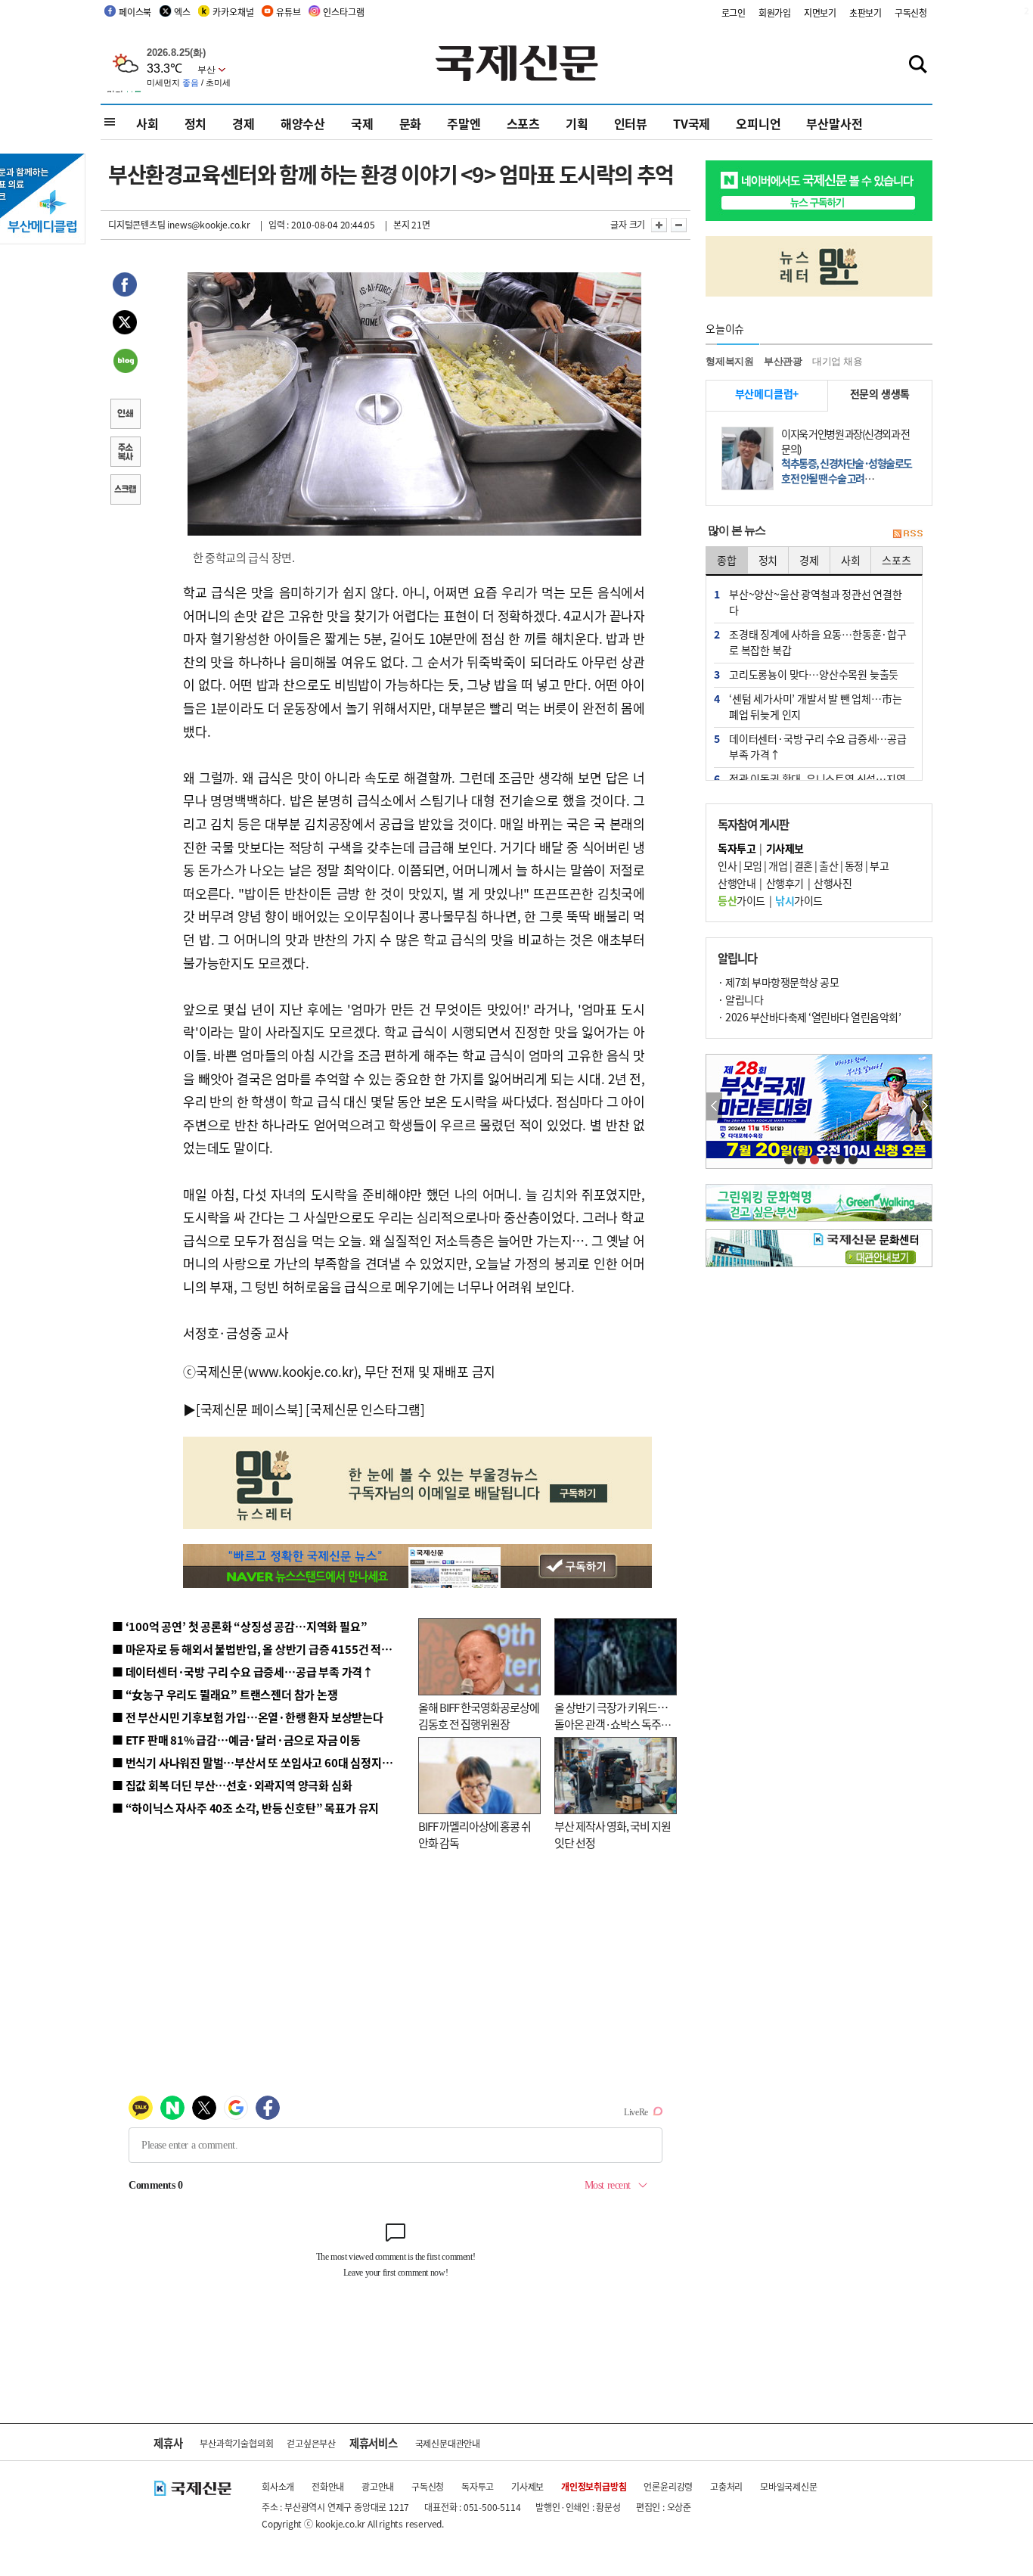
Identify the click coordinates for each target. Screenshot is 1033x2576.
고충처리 (726, 2486)
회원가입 (775, 12)
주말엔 (464, 123)
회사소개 (278, 2486)
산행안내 (737, 883)
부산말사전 (834, 123)
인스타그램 (343, 12)
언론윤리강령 (668, 2486)
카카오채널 (233, 12)
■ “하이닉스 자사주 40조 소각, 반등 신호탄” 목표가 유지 (245, 1808)
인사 (727, 865)
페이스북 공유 (125, 287)
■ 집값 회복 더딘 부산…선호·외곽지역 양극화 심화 (232, 1785)
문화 (411, 123)
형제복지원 (730, 361)
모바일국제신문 (789, 2486)
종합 (727, 560)
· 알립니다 (740, 999)
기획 (577, 123)
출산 (828, 865)
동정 (854, 865)
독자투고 (478, 2486)
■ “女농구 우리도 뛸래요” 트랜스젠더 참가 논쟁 (225, 1694)
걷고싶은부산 (311, 2443)
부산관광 (783, 361)
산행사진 (833, 883)
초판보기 (865, 12)
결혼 (803, 865)
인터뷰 (631, 123)
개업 (778, 865)
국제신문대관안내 (448, 2443)
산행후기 (785, 883)
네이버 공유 (125, 362)
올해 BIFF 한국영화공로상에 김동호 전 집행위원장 (479, 1716)
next (924, 1106)
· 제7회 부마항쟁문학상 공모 (778, 982)
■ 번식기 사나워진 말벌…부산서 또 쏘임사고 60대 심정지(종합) (262, 1762)
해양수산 (303, 123)
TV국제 (692, 123)
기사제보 (527, 2486)
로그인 (734, 12)
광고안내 (378, 2486)
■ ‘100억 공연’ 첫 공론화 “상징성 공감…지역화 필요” (239, 1626)
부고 (879, 865)
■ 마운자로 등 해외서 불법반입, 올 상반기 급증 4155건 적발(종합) (267, 1649)
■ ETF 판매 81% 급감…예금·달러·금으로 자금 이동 (236, 1740)
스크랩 (125, 491)
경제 (244, 123)
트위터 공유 (125, 325)
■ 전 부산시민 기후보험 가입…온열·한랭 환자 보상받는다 (248, 1717)
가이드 (741, 900)
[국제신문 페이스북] (250, 1409)
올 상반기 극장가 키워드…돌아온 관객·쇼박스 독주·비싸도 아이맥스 (611, 1724)
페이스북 (135, 12)
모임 (753, 865)
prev (714, 1106)
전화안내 (328, 2486)
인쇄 (125, 415)
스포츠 (523, 123)
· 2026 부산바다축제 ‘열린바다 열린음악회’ (809, 1017)
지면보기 (820, 12)
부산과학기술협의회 (236, 2443)
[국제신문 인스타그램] (365, 1409)
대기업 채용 (838, 361)
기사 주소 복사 (125, 453)
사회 (147, 123)
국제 (362, 123)
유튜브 (288, 12)
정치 (196, 123)
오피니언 (758, 123)
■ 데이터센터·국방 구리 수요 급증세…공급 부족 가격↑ (243, 1672)
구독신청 (911, 12)
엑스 (182, 12)
